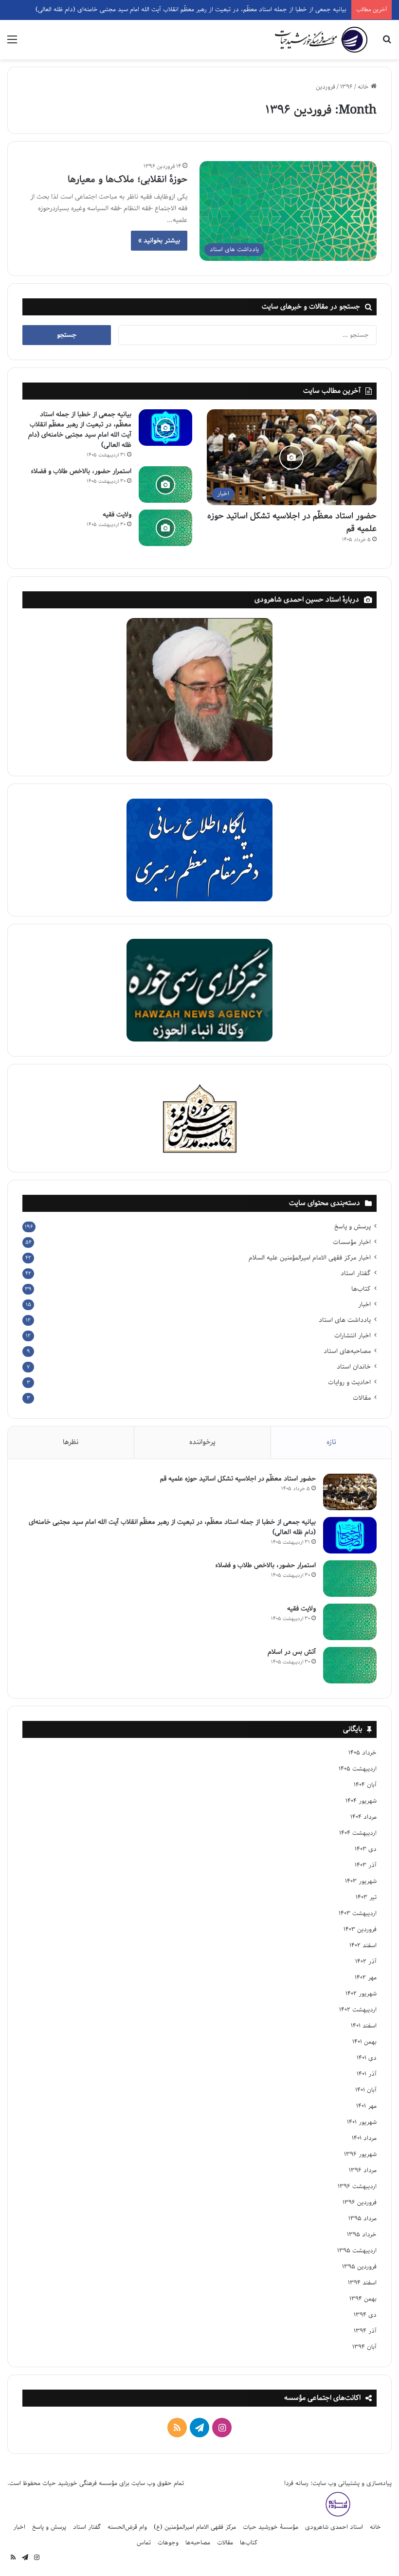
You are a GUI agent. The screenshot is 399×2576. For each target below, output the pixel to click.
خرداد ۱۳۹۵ (362, 2235)
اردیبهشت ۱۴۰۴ (358, 1833)
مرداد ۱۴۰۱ (364, 2138)
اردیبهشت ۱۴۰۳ (358, 1913)
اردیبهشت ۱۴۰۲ (358, 2010)
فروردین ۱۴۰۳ (360, 1929)
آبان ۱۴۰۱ (366, 2090)
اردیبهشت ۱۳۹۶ (357, 2186)
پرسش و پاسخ (353, 1227)
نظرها (71, 1442)
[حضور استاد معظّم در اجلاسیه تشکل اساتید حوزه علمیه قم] (350, 1492)
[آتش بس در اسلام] (350, 1665)
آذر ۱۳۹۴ (365, 2331)
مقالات (362, 1398)
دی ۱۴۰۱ (367, 2058)
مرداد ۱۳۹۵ (363, 2219)
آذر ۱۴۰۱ (367, 2074)
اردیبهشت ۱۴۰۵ (358, 1769)
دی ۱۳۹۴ (365, 2315)
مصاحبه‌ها (198, 2543)
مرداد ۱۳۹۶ (363, 2170)
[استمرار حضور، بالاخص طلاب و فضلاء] (165, 484)
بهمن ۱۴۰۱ (364, 2042)
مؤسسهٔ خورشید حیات (271, 2527)
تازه (331, 1442)
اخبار (364, 1305)
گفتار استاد (356, 1273)
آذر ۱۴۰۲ (366, 1962)
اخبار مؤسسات (352, 1242)
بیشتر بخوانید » (159, 241)
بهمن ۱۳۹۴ (363, 2299)
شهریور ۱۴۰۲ (361, 1994)
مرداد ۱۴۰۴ (363, 1817)
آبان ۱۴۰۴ (365, 1785)
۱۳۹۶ (346, 87)
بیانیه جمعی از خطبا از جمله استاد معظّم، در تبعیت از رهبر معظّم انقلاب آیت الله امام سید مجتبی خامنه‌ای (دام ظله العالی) (80, 430)
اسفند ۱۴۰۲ (363, 1946)
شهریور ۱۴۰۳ (361, 1881)
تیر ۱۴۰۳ (366, 1897)
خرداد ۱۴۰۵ (363, 1753)
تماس (144, 2543)
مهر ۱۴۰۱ (366, 2106)
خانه (364, 87)
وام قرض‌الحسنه (127, 2527)
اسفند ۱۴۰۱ (364, 2026)
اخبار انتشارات (353, 1336)
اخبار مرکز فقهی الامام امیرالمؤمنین (310, 1258)
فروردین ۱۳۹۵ (359, 2267)
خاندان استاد (354, 1367)
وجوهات (168, 2543)
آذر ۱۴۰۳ (366, 1865)
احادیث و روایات (349, 1382)
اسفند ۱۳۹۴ (362, 2283)
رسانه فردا (296, 2483)
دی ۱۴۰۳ (366, 1849)
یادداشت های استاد (345, 1320)
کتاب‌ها (361, 1289)
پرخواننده (202, 1442)
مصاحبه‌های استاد (347, 1351)
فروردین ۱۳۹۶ (360, 2202)
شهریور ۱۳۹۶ (360, 2154)
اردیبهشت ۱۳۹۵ (357, 2251)
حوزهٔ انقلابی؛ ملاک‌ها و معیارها (127, 180)
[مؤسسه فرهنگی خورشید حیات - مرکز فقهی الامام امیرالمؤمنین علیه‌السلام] (321, 40)
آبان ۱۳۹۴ (364, 2347)
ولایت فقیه (117, 515)
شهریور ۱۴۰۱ (362, 2122)
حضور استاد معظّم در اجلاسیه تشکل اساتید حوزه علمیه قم (292, 522)
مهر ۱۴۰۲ (366, 1978)
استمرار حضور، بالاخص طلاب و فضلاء (81, 471)
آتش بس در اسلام (292, 1652)
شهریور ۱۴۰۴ (361, 1801)
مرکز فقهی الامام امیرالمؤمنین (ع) (195, 2527)
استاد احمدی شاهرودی (334, 2527)
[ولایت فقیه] (165, 528)
